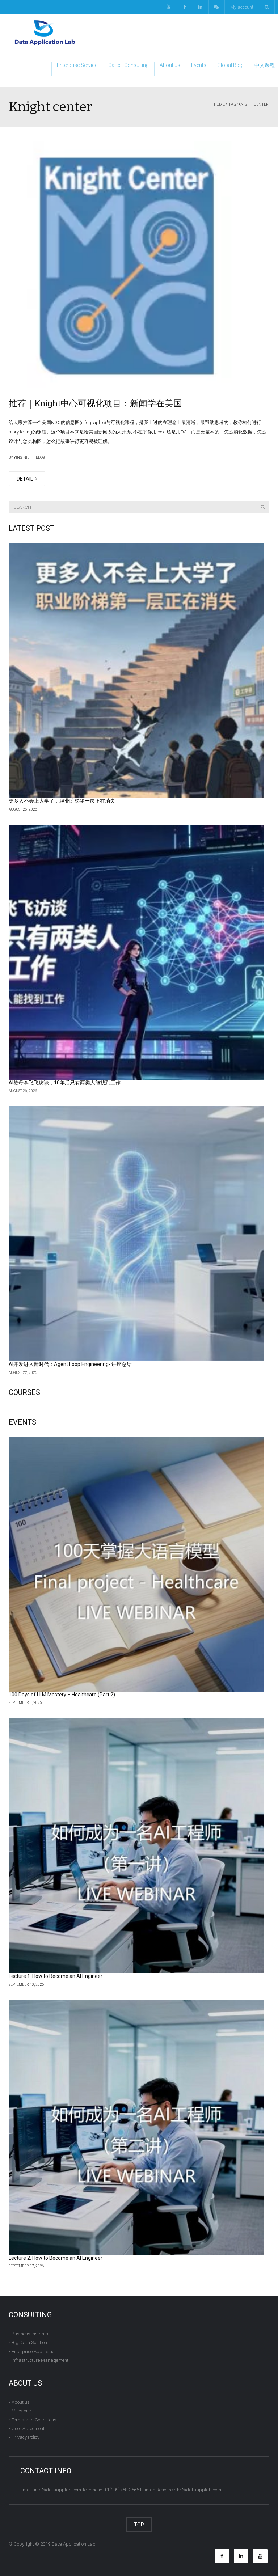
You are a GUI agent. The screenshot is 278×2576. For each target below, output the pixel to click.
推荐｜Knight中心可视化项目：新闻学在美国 (95, 403)
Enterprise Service (77, 65)
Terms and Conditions (34, 2420)
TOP (139, 2525)
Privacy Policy (26, 2437)
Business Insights (30, 2334)
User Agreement (28, 2429)
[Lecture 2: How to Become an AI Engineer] (136, 2127)
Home (219, 104)
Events (199, 65)
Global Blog (230, 65)
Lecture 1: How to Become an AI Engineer (56, 1976)
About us (170, 65)
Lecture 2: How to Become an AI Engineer (56, 2258)
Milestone (21, 2411)
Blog (40, 458)
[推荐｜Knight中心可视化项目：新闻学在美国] (139, 266)
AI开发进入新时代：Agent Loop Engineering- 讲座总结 (70, 1364)
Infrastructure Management (40, 2360)
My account (242, 7)
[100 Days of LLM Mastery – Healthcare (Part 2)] (136, 1564)
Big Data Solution (29, 2342)
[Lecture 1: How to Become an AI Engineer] (136, 1846)
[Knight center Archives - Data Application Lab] (45, 32)
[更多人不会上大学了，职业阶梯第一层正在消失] (136, 670)
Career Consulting (129, 65)
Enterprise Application (34, 2351)
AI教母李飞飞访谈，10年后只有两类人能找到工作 (65, 1083)
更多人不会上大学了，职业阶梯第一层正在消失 (62, 801)
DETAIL (25, 479)
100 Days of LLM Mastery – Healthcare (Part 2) (62, 1695)
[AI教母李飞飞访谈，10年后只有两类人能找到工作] (136, 952)
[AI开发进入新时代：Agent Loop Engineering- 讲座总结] (136, 1234)
